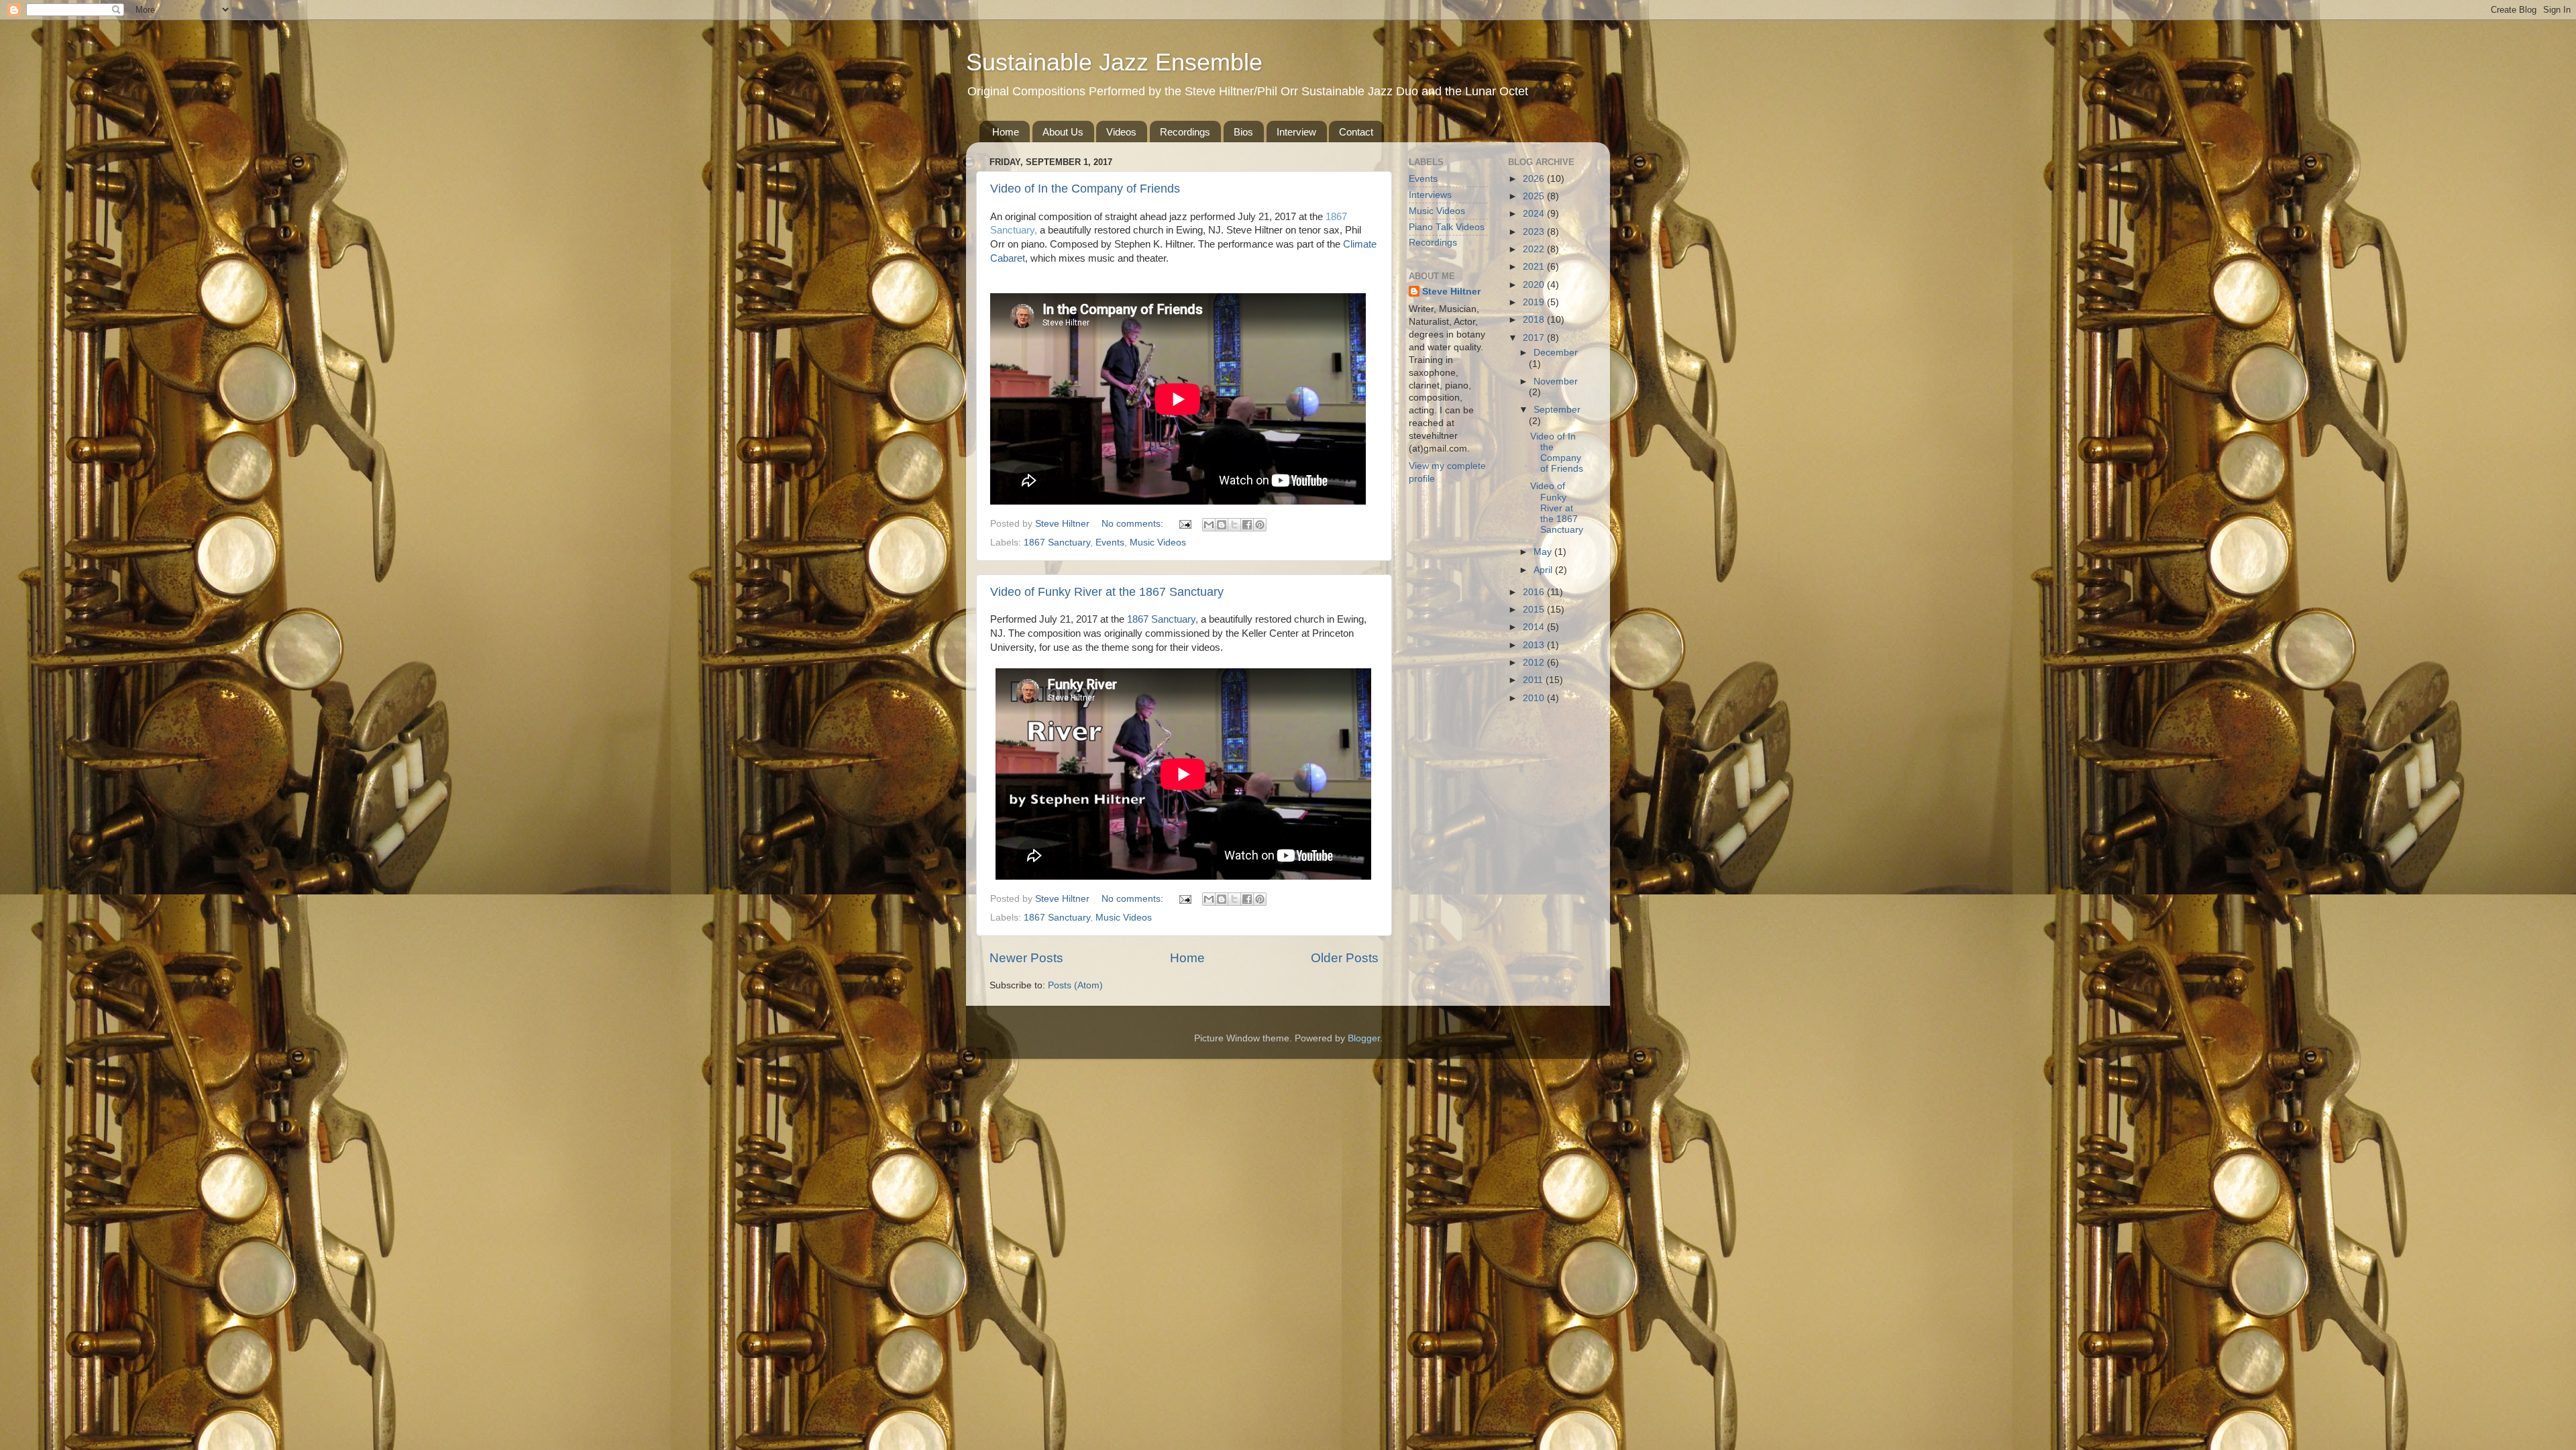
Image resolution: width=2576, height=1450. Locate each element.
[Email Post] (1184, 524)
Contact (1356, 132)
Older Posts (1345, 958)
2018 (1535, 320)
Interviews (1430, 195)
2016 (1535, 592)
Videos (1121, 132)
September (1557, 410)
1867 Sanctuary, (1163, 619)
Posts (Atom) (1075, 985)
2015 (1535, 610)
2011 (1534, 680)
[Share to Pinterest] (1260, 525)
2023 (1535, 232)
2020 (1535, 285)
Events (1110, 542)
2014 (1535, 627)
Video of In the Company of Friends (1085, 189)
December (1556, 353)
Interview (1296, 132)
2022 (1535, 249)
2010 (1535, 698)
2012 (1535, 663)
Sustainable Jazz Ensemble (1114, 62)
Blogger (1364, 1038)
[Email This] (1209, 525)
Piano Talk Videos (1447, 227)
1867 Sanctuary (1057, 542)
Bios (1243, 132)
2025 (1535, 196)
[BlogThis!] (1222, 525)
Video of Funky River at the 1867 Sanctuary (1107, 592)
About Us (1063, 132)
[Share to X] (1234, 525)
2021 (1535, 267)
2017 (1535, 338)
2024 (1535, 214)
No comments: (1134, 524)
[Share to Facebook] (1247, 525)
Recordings (1185, 132)
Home (1006, 132)
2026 (1535, 179)
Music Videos (1158, 542)
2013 (1535, 645)
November (1556, 381)
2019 (1535, 302)
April (1544, 570)
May (1544, 552)
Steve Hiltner (1451, 292)
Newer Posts (1026, 958)
